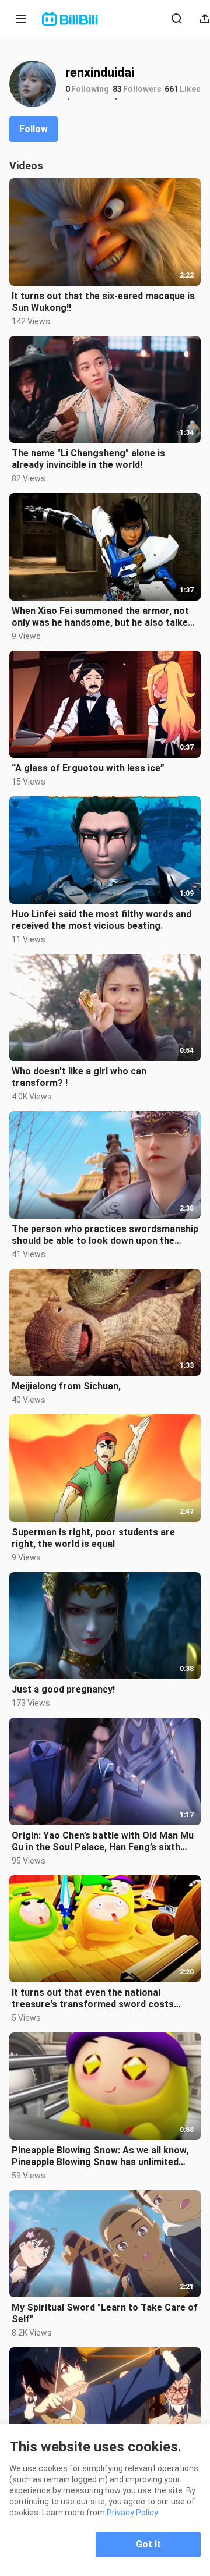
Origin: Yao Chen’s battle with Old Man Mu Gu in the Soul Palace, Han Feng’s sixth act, (103, 1841)
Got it (148, 2544)
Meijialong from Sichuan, (66, 1386)
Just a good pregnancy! (63, 1689)
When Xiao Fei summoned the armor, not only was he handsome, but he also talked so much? (102, 617)
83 (117, 89)
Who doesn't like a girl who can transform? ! (79, 1077)
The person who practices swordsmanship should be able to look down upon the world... (105, 1235)
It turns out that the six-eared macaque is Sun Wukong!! (103, 302)
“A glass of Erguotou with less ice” (88, 768)
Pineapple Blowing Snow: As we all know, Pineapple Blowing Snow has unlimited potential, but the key (100, 2156)
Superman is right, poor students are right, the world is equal (93, 1538)
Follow (34, 129)
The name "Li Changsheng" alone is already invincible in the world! (88, 459)
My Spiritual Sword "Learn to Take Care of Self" (105, 2313)
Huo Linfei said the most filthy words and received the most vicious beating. (101, 920)
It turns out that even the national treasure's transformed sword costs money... (93, 1999)
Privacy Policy (132, 2513)
